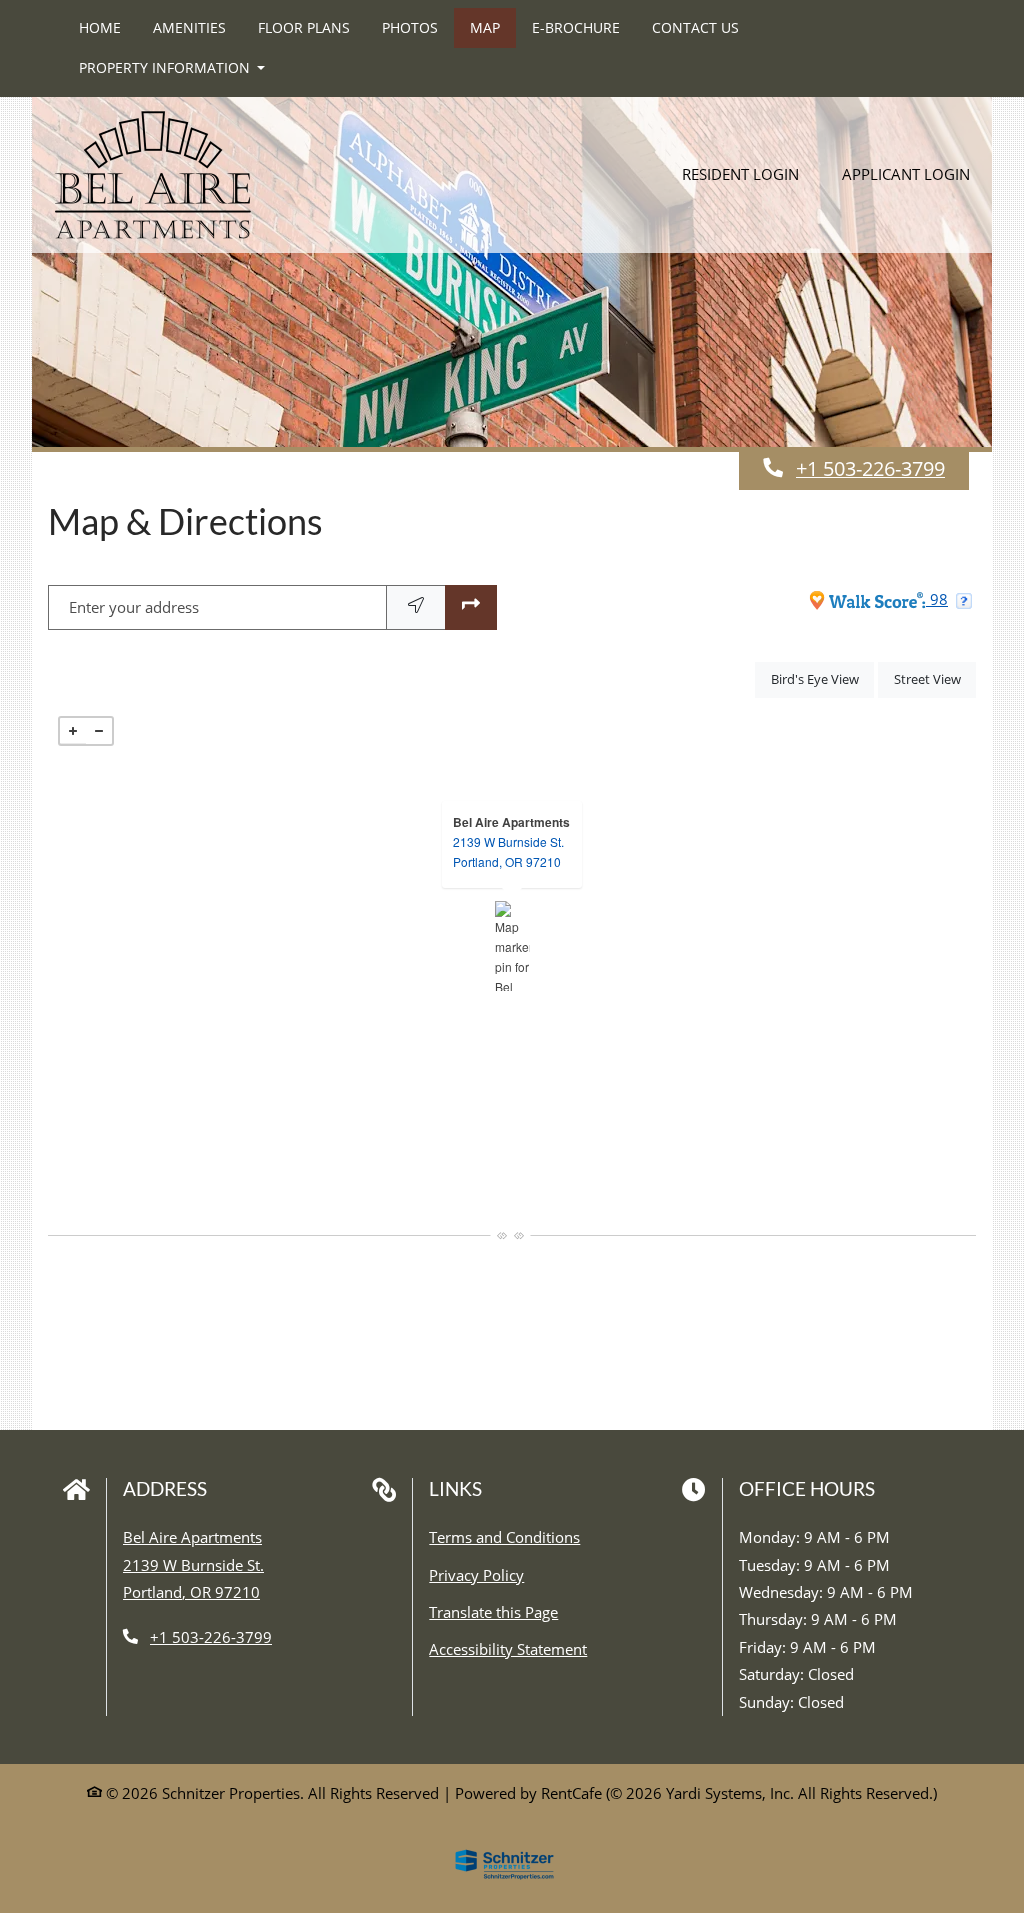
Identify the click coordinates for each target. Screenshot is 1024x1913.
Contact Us (695, 27)
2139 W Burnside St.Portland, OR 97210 (508, 851)
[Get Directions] (471, 607)
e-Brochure (576, 27)
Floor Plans (304, 27)
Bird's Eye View (822, 678)
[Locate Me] (416, 607)
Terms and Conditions (504, 1536)
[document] (512, 946)
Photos (410, 27)
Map (485, 27)
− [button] (99, 731)
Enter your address (134, 607)
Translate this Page (493, 1611)
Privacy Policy (476, 1574)
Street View (935, 678)
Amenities (189, 27)
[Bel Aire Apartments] (512, 946)
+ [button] (73, 731)
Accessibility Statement (508, 1648)
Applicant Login (917, 138)
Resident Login (751, 138)
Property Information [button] (166, 67)
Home (100, 27)
